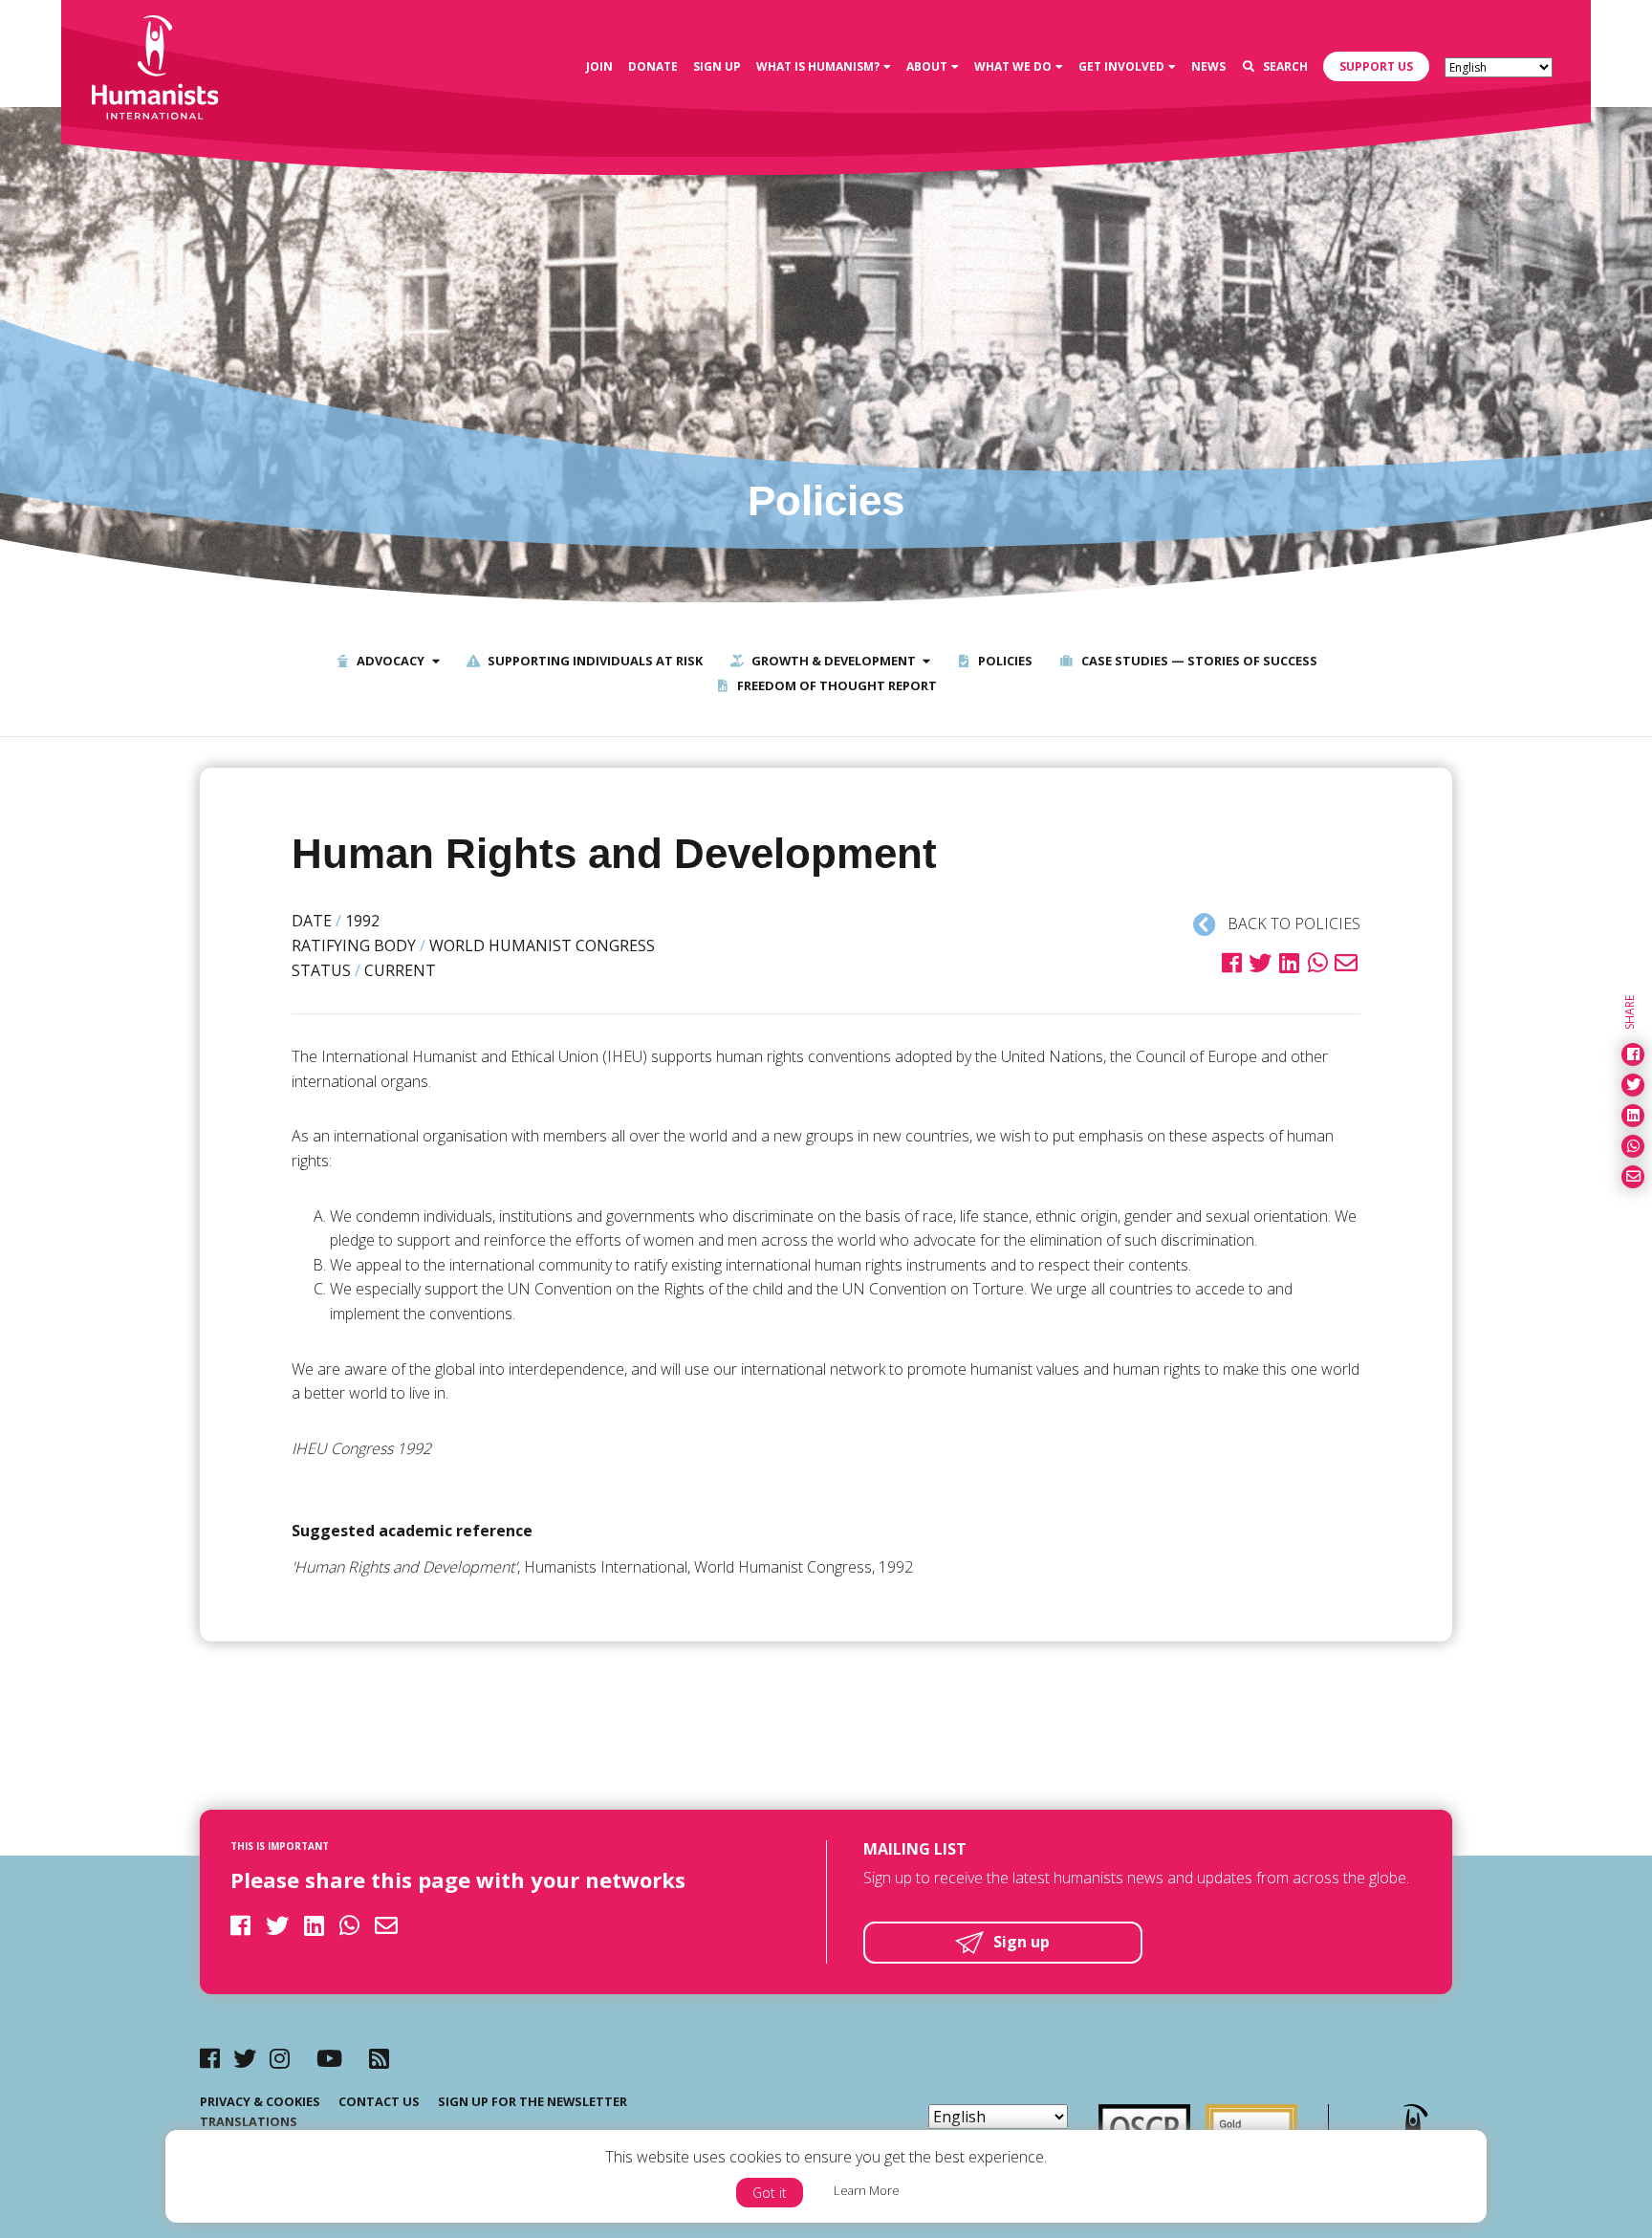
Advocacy (389, 661)
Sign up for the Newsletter (533, 2101)
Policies (1004, 661)
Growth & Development (832, 661)
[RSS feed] (379, 2058)
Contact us (379, 2101)
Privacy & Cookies (260, 2101)
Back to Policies (1292, 923)
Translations (249, 2121)
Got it (770, 2193)
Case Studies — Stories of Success (1198, 661)
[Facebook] (210, 2058)
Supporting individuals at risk (594, 661)
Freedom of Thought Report (836, 685)
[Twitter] (245, 2058)
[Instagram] (280, 2058)
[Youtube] (329, 2058)
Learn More (867, 2190)
